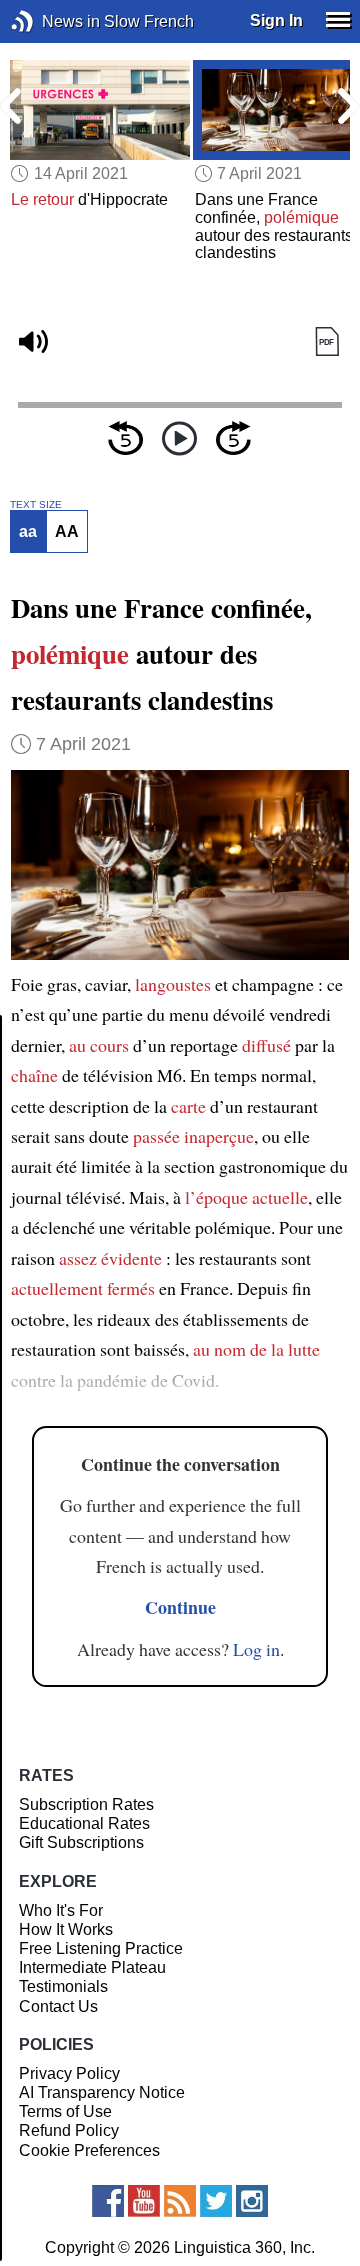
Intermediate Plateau (92, 1967)
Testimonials (63, 1986)
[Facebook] (108, 2201)
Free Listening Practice (101, 1948)
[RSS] (180, 2201)
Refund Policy (69, 2130)
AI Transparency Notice (102, 2092)
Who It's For (61, 1910)
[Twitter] (216, 2201)
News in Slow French (52, 21)
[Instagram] (252, 2201)
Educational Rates (84, 1823)
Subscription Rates (86, 1804)
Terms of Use (65, 2111)
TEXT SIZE (36, 505)
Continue (180, 1607)
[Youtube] (144, 2201)
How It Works (66, 1929)
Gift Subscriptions (81, 1842)
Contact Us (58, 2006)
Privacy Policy (69, 2073)
